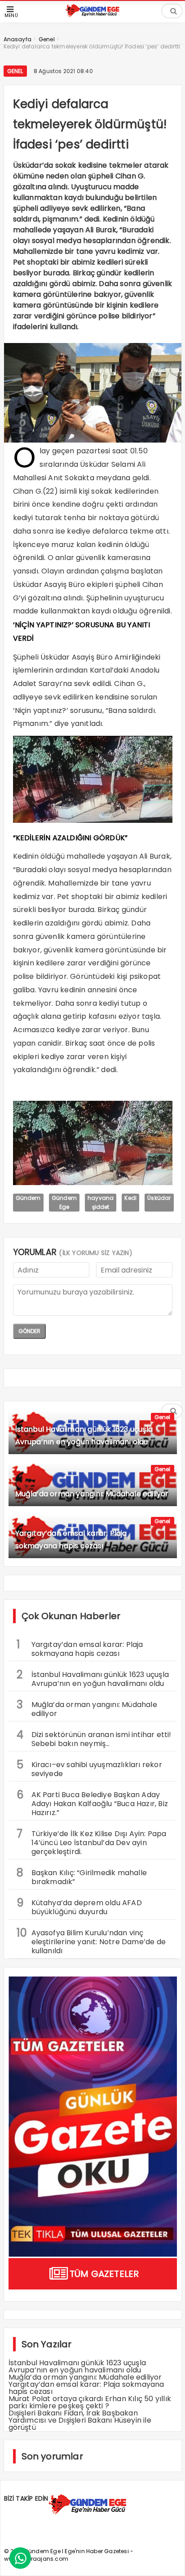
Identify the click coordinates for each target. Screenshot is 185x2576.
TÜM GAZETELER (104, 2274)
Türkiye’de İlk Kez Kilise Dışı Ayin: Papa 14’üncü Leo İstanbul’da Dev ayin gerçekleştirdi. (92, 1842)
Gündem (28, 1198)
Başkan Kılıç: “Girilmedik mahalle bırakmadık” (82, 1876)
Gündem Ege (64, 1202)
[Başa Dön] (169, 2560)
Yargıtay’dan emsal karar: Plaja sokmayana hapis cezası (80, 1648)
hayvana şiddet (101, 1202)
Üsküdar (159, 1198)
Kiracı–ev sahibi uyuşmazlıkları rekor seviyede (89, 1768)
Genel (15, 71)
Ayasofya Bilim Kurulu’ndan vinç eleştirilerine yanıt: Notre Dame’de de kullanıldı (91, 1941)
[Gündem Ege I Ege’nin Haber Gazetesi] (92, 15)
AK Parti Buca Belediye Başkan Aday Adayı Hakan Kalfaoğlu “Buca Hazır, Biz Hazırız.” (92, 1803)
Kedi (130, 1198)
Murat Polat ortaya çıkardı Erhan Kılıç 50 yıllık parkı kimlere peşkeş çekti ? (90, 2402)
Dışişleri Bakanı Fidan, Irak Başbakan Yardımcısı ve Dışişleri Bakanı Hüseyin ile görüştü (80, 2420)
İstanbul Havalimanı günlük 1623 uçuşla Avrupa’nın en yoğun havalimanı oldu (93, 1678)
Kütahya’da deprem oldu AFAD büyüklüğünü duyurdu (79, 1906)
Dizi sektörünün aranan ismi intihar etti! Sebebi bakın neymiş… (94, 1738)
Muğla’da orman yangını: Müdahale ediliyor (87, 1708)
